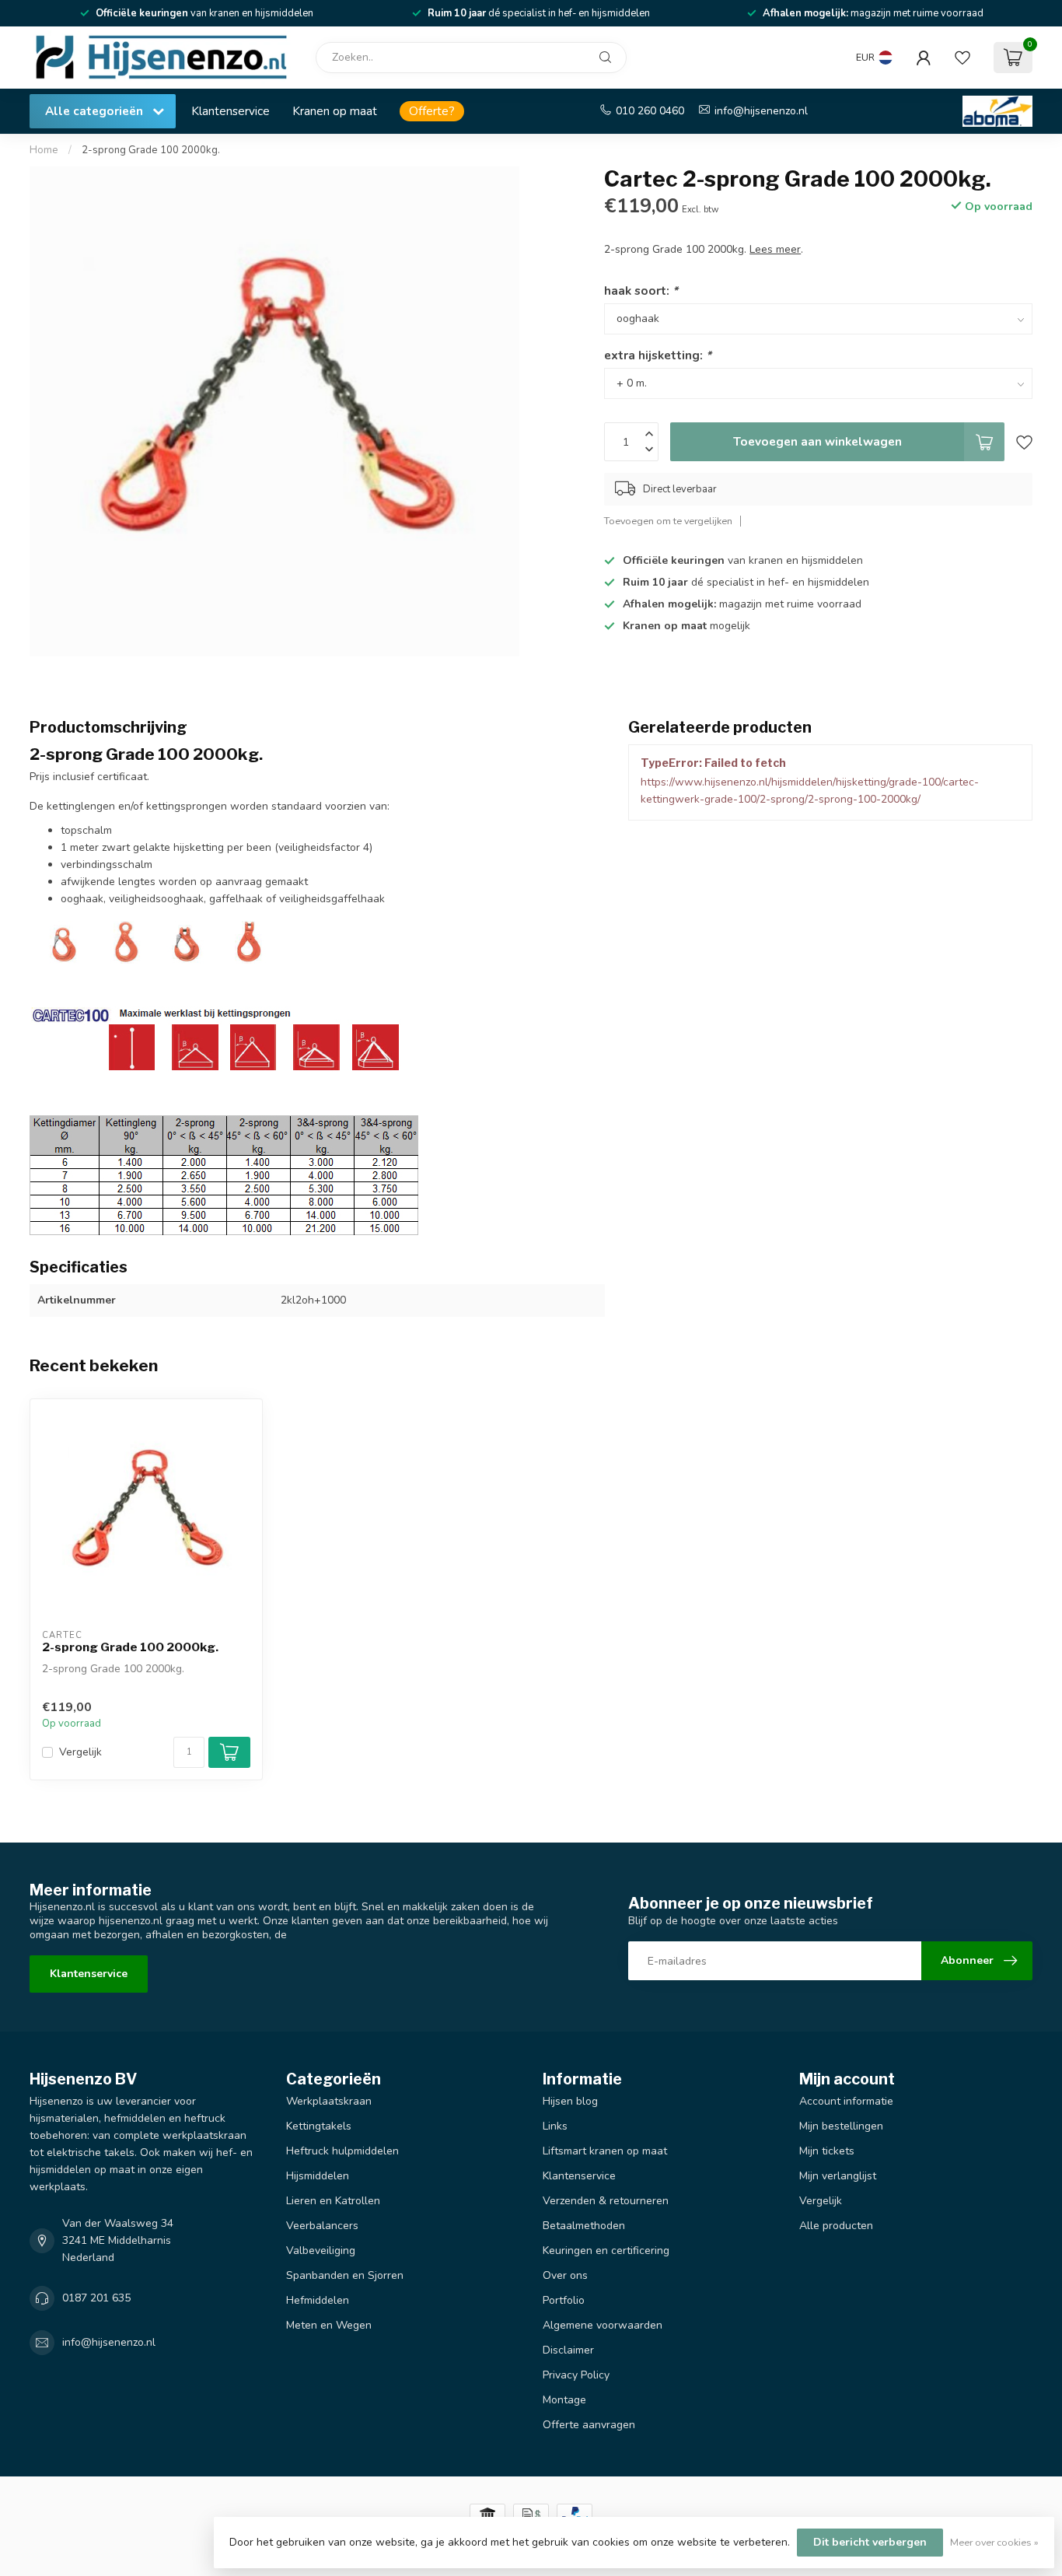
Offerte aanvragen (589, 2425)
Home (44, 150)
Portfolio (564, 2300)
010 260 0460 (650, 111)
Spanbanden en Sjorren (345, 2275)
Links (555, 2126)
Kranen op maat (335, 111)
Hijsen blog (570, 2101)
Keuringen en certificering (606, 2250)
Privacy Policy (576, 2375)
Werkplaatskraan (329, 2101)
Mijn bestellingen (841, 2126)
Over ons (565, 2275)
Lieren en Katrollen (333, 2201)
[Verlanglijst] (962, 58)
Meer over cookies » (994, 2542)
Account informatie (846, 2101)
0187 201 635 (96, 2298)
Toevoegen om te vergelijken (668, 521)
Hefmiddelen (318, 2300)
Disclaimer (568, 2350)
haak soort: (641, 290)
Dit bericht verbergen (870, 2542)
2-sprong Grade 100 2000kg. (151, 150)
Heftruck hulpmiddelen (342, 2151)
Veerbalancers (322, 2226)
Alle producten (836, 2226)
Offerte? (432, 111)
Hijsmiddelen (318, 2176)
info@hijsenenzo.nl (761, 111)
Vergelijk (80, 1752)
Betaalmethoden (584, 2226)
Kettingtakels (319, 2126)
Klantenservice (231, 111)
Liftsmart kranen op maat (605, 2151)
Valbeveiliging (321, 2250)
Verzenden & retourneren (606, 2201)
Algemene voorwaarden (603, 2325)
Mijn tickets (827, 2151)
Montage (564, 2400)
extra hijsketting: (658, 355)
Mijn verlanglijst (838, 2176)
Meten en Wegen (329, 2325)
